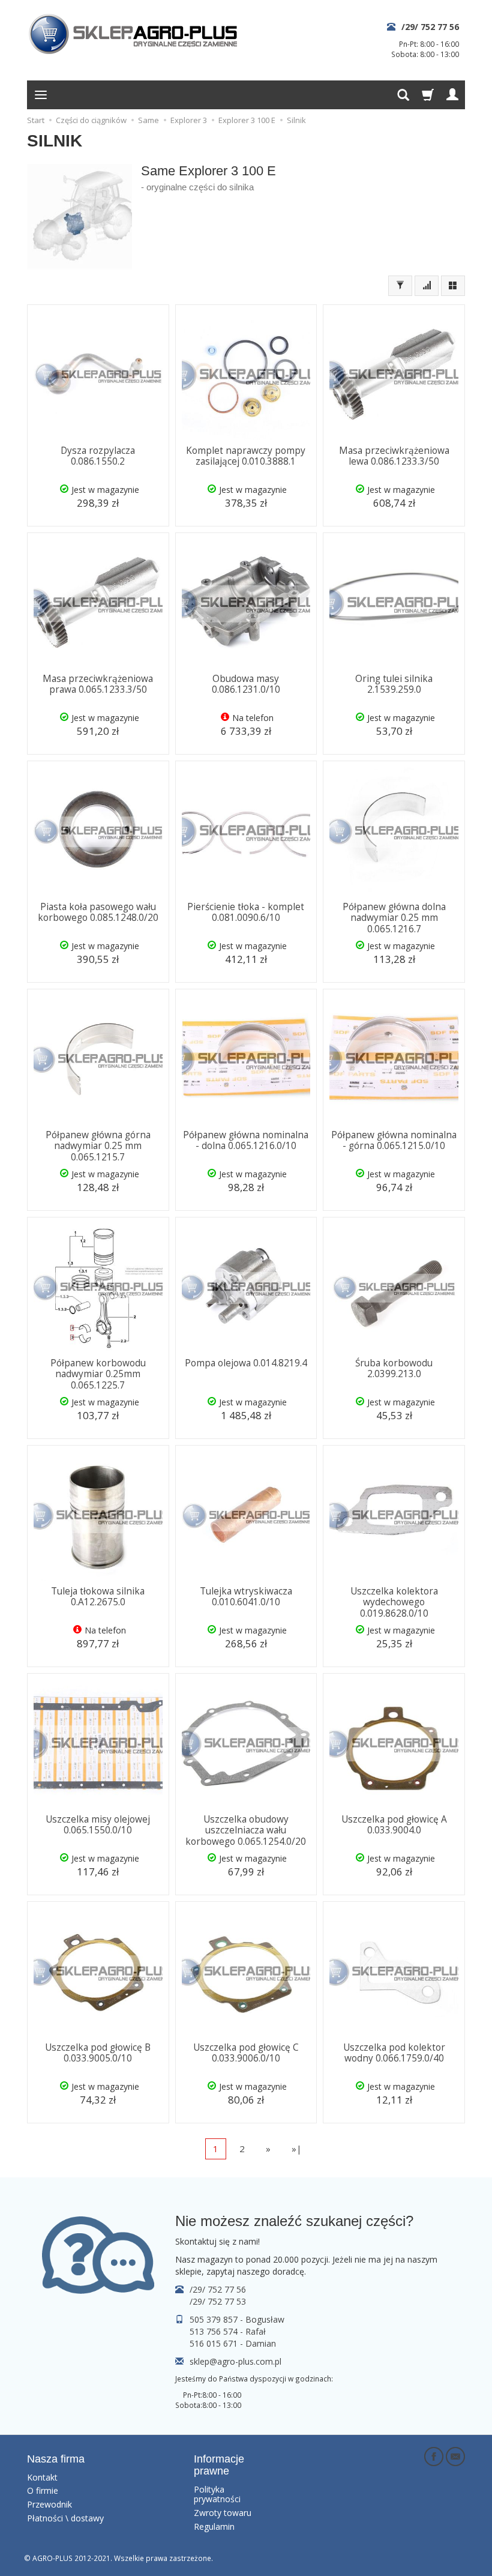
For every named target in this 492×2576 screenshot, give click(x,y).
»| (297, 2149)
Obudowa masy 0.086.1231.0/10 (246, 684)
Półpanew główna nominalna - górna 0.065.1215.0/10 (394, 1140)
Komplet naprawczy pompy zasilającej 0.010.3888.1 (246, 456)
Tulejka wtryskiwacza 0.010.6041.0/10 (246, 1597)
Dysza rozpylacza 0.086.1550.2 (98, 456)
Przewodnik (49, 2504)
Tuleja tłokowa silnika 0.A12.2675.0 (98, 1597)
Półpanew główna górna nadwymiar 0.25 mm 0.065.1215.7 (98, 1146)
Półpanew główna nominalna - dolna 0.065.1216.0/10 (246, 1140)
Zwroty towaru (223, 2513)
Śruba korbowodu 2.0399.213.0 (394, 1368)
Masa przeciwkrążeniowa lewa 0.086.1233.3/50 (394, 456)
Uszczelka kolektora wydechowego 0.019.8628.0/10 (394, 1602)
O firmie (43, 2490)
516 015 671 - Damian (233, 2343)
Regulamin (214, 2526)
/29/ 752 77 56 (430, 27)
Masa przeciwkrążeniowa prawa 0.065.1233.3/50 (98, 684)
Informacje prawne (219, 2465)
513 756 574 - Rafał (228, 2331)
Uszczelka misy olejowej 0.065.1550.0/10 (98, 1825)
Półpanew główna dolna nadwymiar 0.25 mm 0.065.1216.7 (394, 918)
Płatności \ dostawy (65, 2518)
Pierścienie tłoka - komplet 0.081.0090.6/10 (246, 912)
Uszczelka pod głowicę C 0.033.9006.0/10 (246, 2053)
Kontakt (42, 2477)
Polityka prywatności (217, 2494)
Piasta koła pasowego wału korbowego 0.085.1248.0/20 (98, 912)
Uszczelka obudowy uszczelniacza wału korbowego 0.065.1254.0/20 (246, 1830)
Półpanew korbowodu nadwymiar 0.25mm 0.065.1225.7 (98, 1374)
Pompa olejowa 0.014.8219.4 (246, 1363)
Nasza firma (56, 2459)
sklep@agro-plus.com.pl (235, 2361)
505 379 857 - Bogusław (237, 2319)
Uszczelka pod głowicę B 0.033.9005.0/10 (98, 2053)
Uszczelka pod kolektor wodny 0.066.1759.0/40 (394, 2053)
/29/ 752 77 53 (218, 2301)
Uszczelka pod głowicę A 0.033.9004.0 (394, 1825)
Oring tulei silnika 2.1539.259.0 (394, 684)
